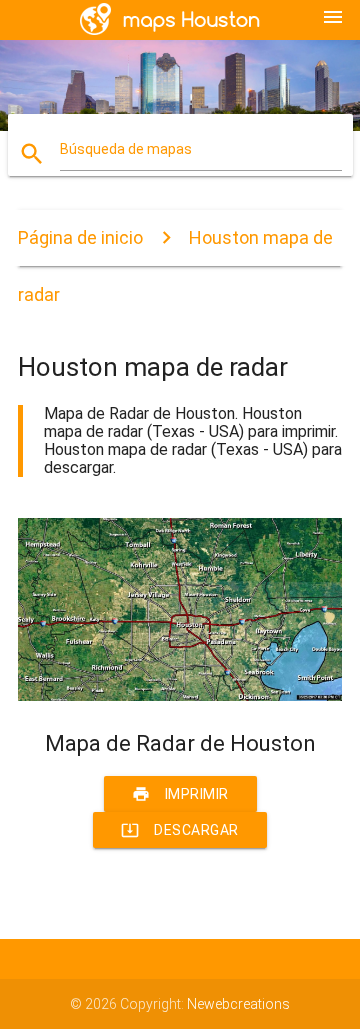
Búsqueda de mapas (126, 149)
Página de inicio (80, 237)
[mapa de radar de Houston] (180, 696)
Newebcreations (238, 1004)
